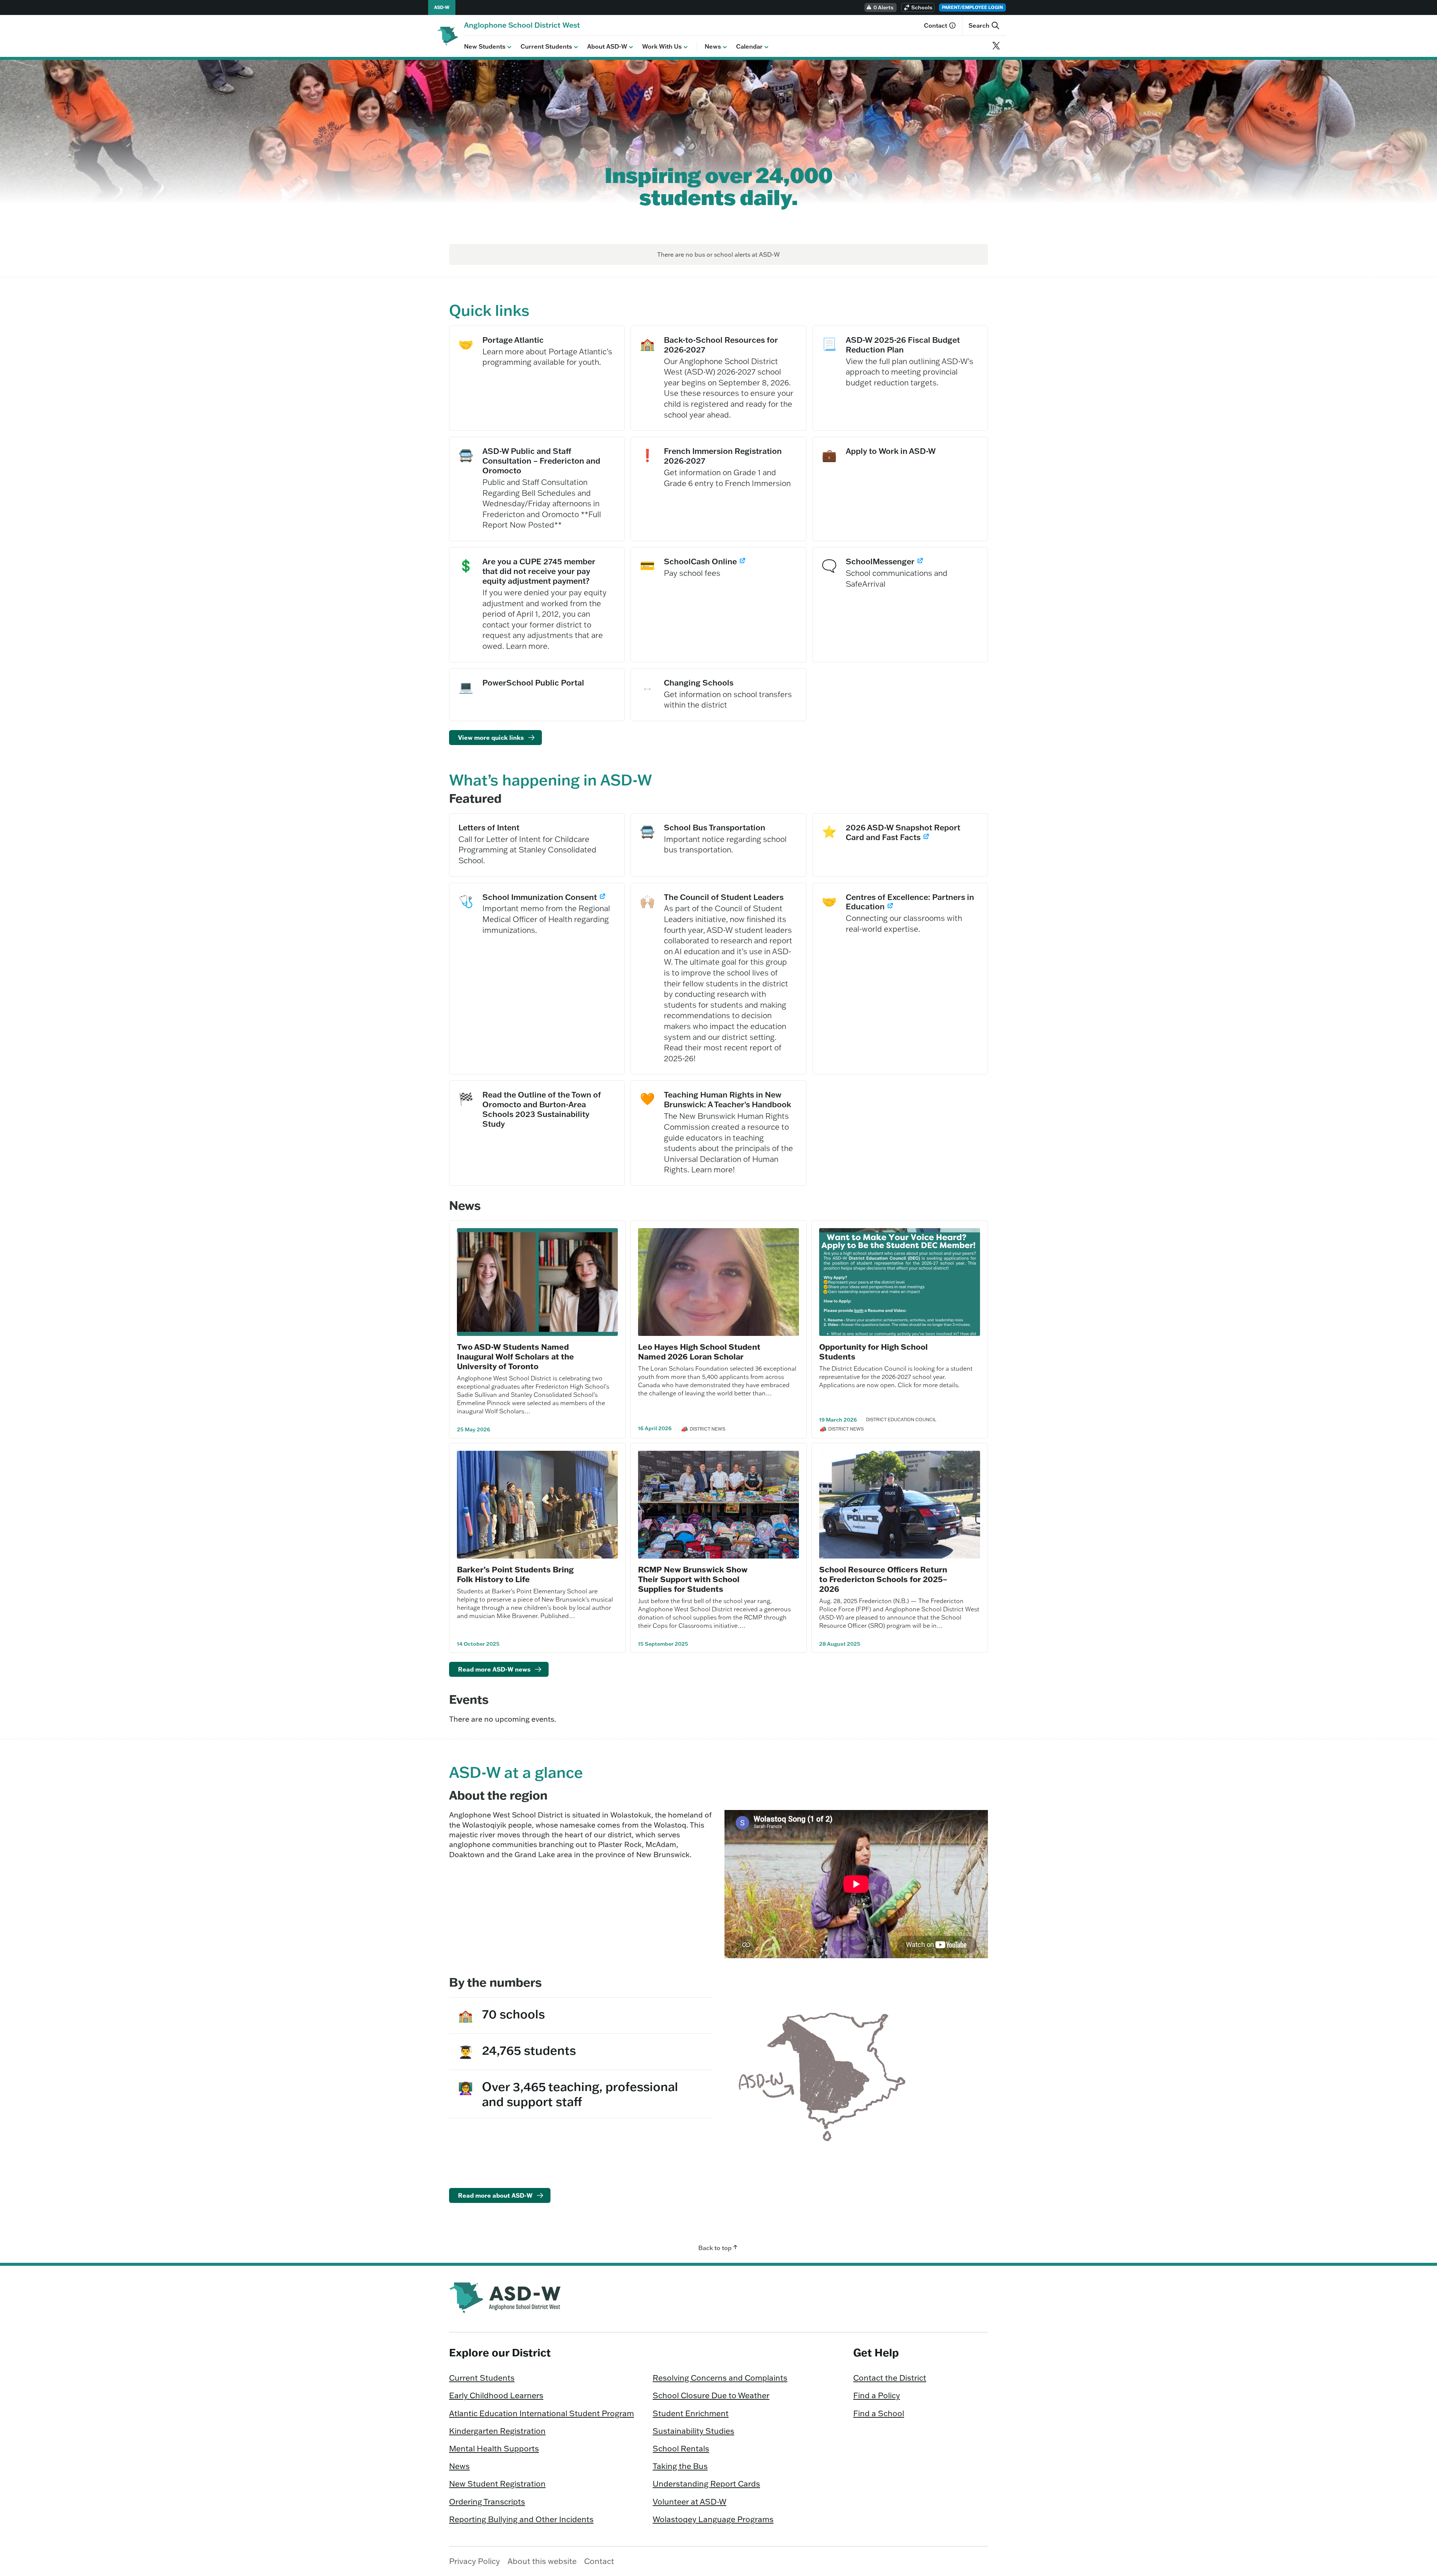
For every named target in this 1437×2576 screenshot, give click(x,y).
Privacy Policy (475, 2561)
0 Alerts (884, 7)
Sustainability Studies (693, 2431)
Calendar (749, 46)
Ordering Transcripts (487, 2502)
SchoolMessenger (885, 561)
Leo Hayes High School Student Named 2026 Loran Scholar (699, 1351)
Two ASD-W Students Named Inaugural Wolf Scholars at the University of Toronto (515, 1356)
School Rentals (681, 2448)
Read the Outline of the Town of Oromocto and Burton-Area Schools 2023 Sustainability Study (542, 1109)
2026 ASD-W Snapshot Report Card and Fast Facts (903, 832)
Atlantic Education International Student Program (541, 2413)
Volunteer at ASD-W (689, 2502)
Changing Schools (699, 683)
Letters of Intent (489, 827)
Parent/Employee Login (972, 7)
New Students (485, 46)
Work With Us (662, 46)
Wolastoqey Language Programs (713, 2519)
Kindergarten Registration (497, 2431)
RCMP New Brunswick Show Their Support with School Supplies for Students (693, 1579)
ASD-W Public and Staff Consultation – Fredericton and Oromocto (541, 461)
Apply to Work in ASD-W (891, 451)
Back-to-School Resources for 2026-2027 (721, 345)
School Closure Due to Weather (711, 2395)
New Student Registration (497, 2484)
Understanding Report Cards (706, 2484)
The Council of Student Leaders (724, 897)
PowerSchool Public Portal (533, 683)
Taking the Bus (680, 2466)
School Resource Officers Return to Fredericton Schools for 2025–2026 (883, 1579)
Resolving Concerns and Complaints (720, 2378)
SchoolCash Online (705, 561)
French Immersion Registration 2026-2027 (723, 456)
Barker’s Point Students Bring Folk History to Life (515, 1574)
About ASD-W (607, 46)
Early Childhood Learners (496, 2395)
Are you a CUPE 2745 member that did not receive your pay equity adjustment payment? (539, 571)
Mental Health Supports (494, 2448)
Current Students (546, 46)
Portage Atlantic (513, 340)
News (713, 46)
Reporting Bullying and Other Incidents (521, 2519)
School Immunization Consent (541, 897)
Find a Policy (877, 2395)
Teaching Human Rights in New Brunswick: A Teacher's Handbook (727, 1099)
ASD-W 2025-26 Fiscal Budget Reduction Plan (911, 345)
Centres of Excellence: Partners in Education (910, 902)
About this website (542, 2561)
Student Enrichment (691, 2413)
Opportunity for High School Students (873, 1351)
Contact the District (890, 2378)
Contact (936, 25)
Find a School (879, 2413)
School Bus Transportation (715, 827)
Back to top (715, 2248)
